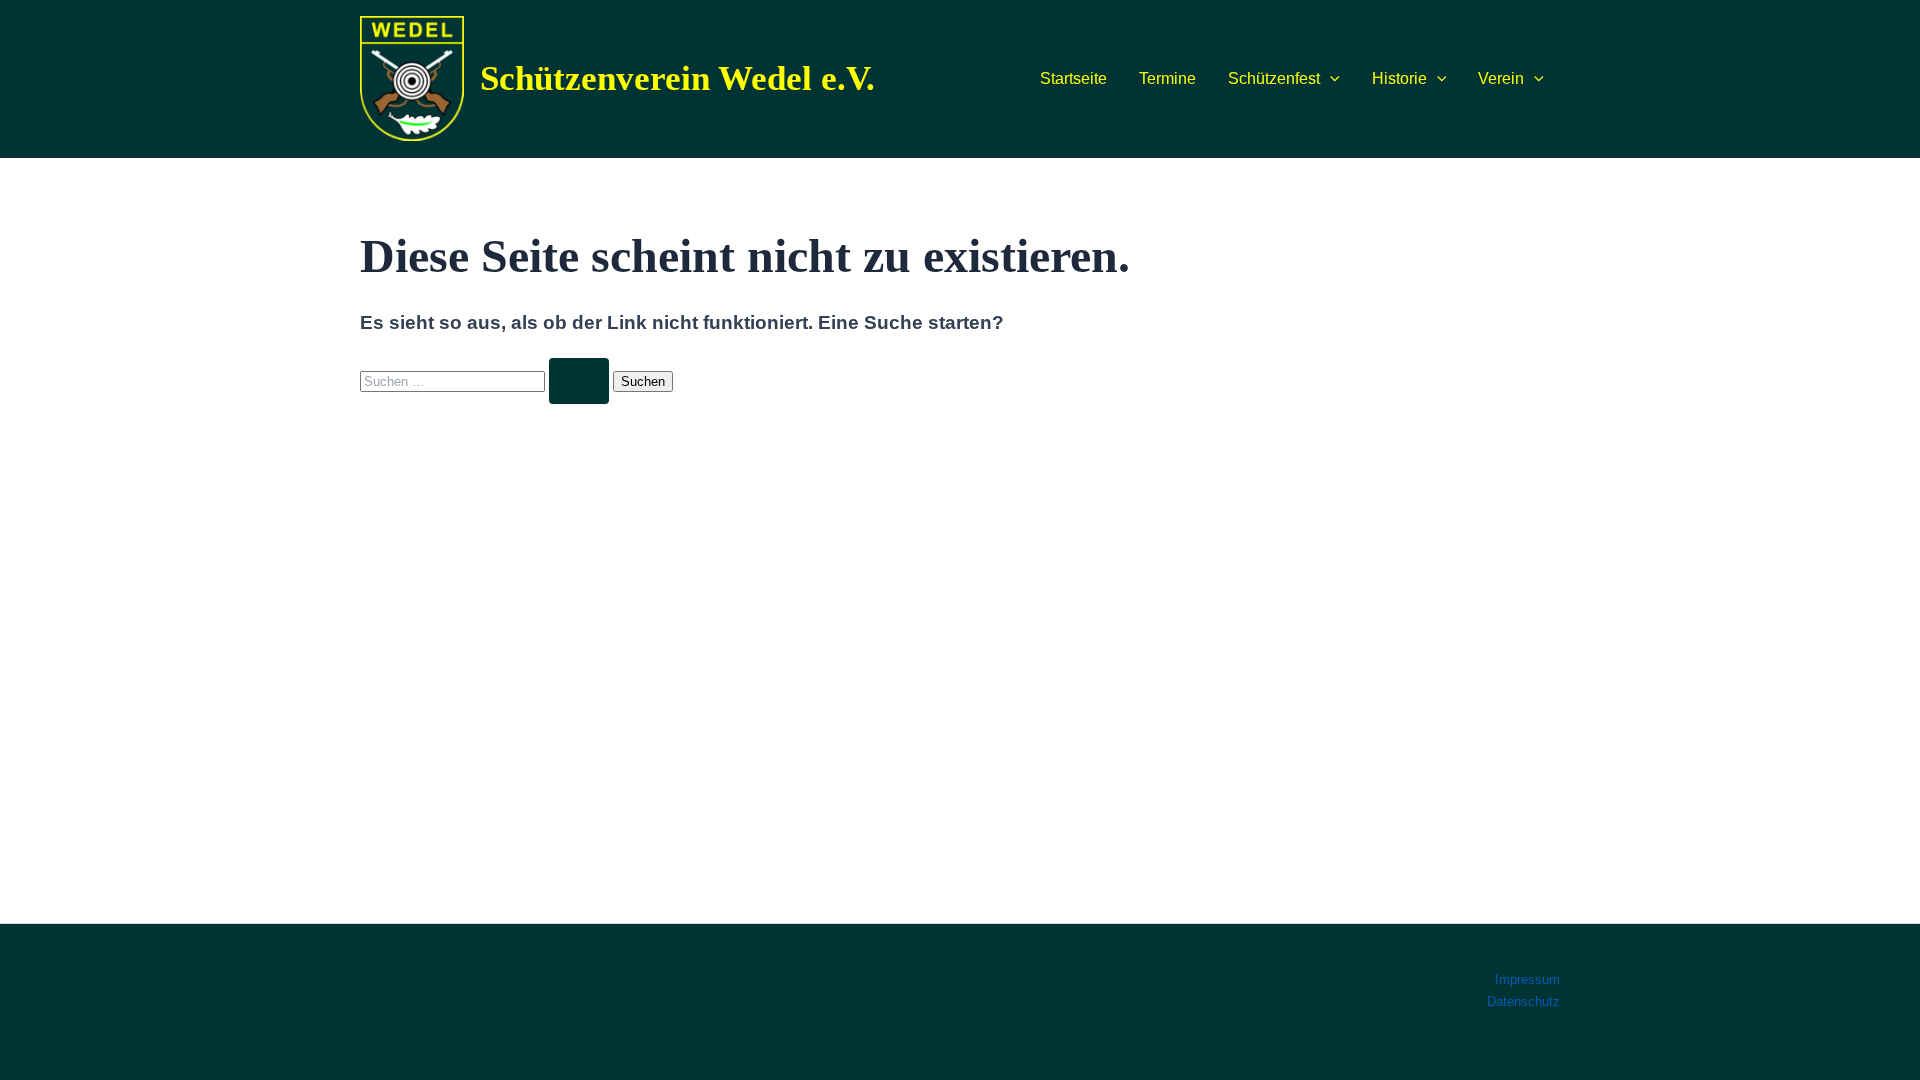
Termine (1167, 78)
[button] (1330, 79)
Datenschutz (1523, 1001)
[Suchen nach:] (486, 380)
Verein (1501, 78)
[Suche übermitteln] (579, 381)
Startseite (1073, 78)
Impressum (1527, 979)
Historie (1399, 78)
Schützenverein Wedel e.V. (677, 78)
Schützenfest (1274, 78)
